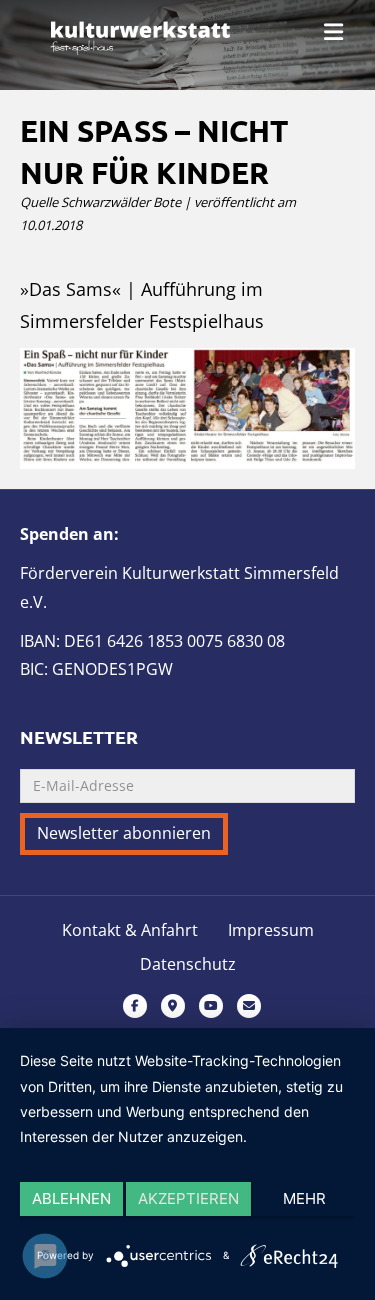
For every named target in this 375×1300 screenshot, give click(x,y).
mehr (304, 1198)
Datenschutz (188, 964)
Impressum (271, 930)
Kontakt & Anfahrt (130, 930)
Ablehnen (71, 1198)
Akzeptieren (188, 1198)
